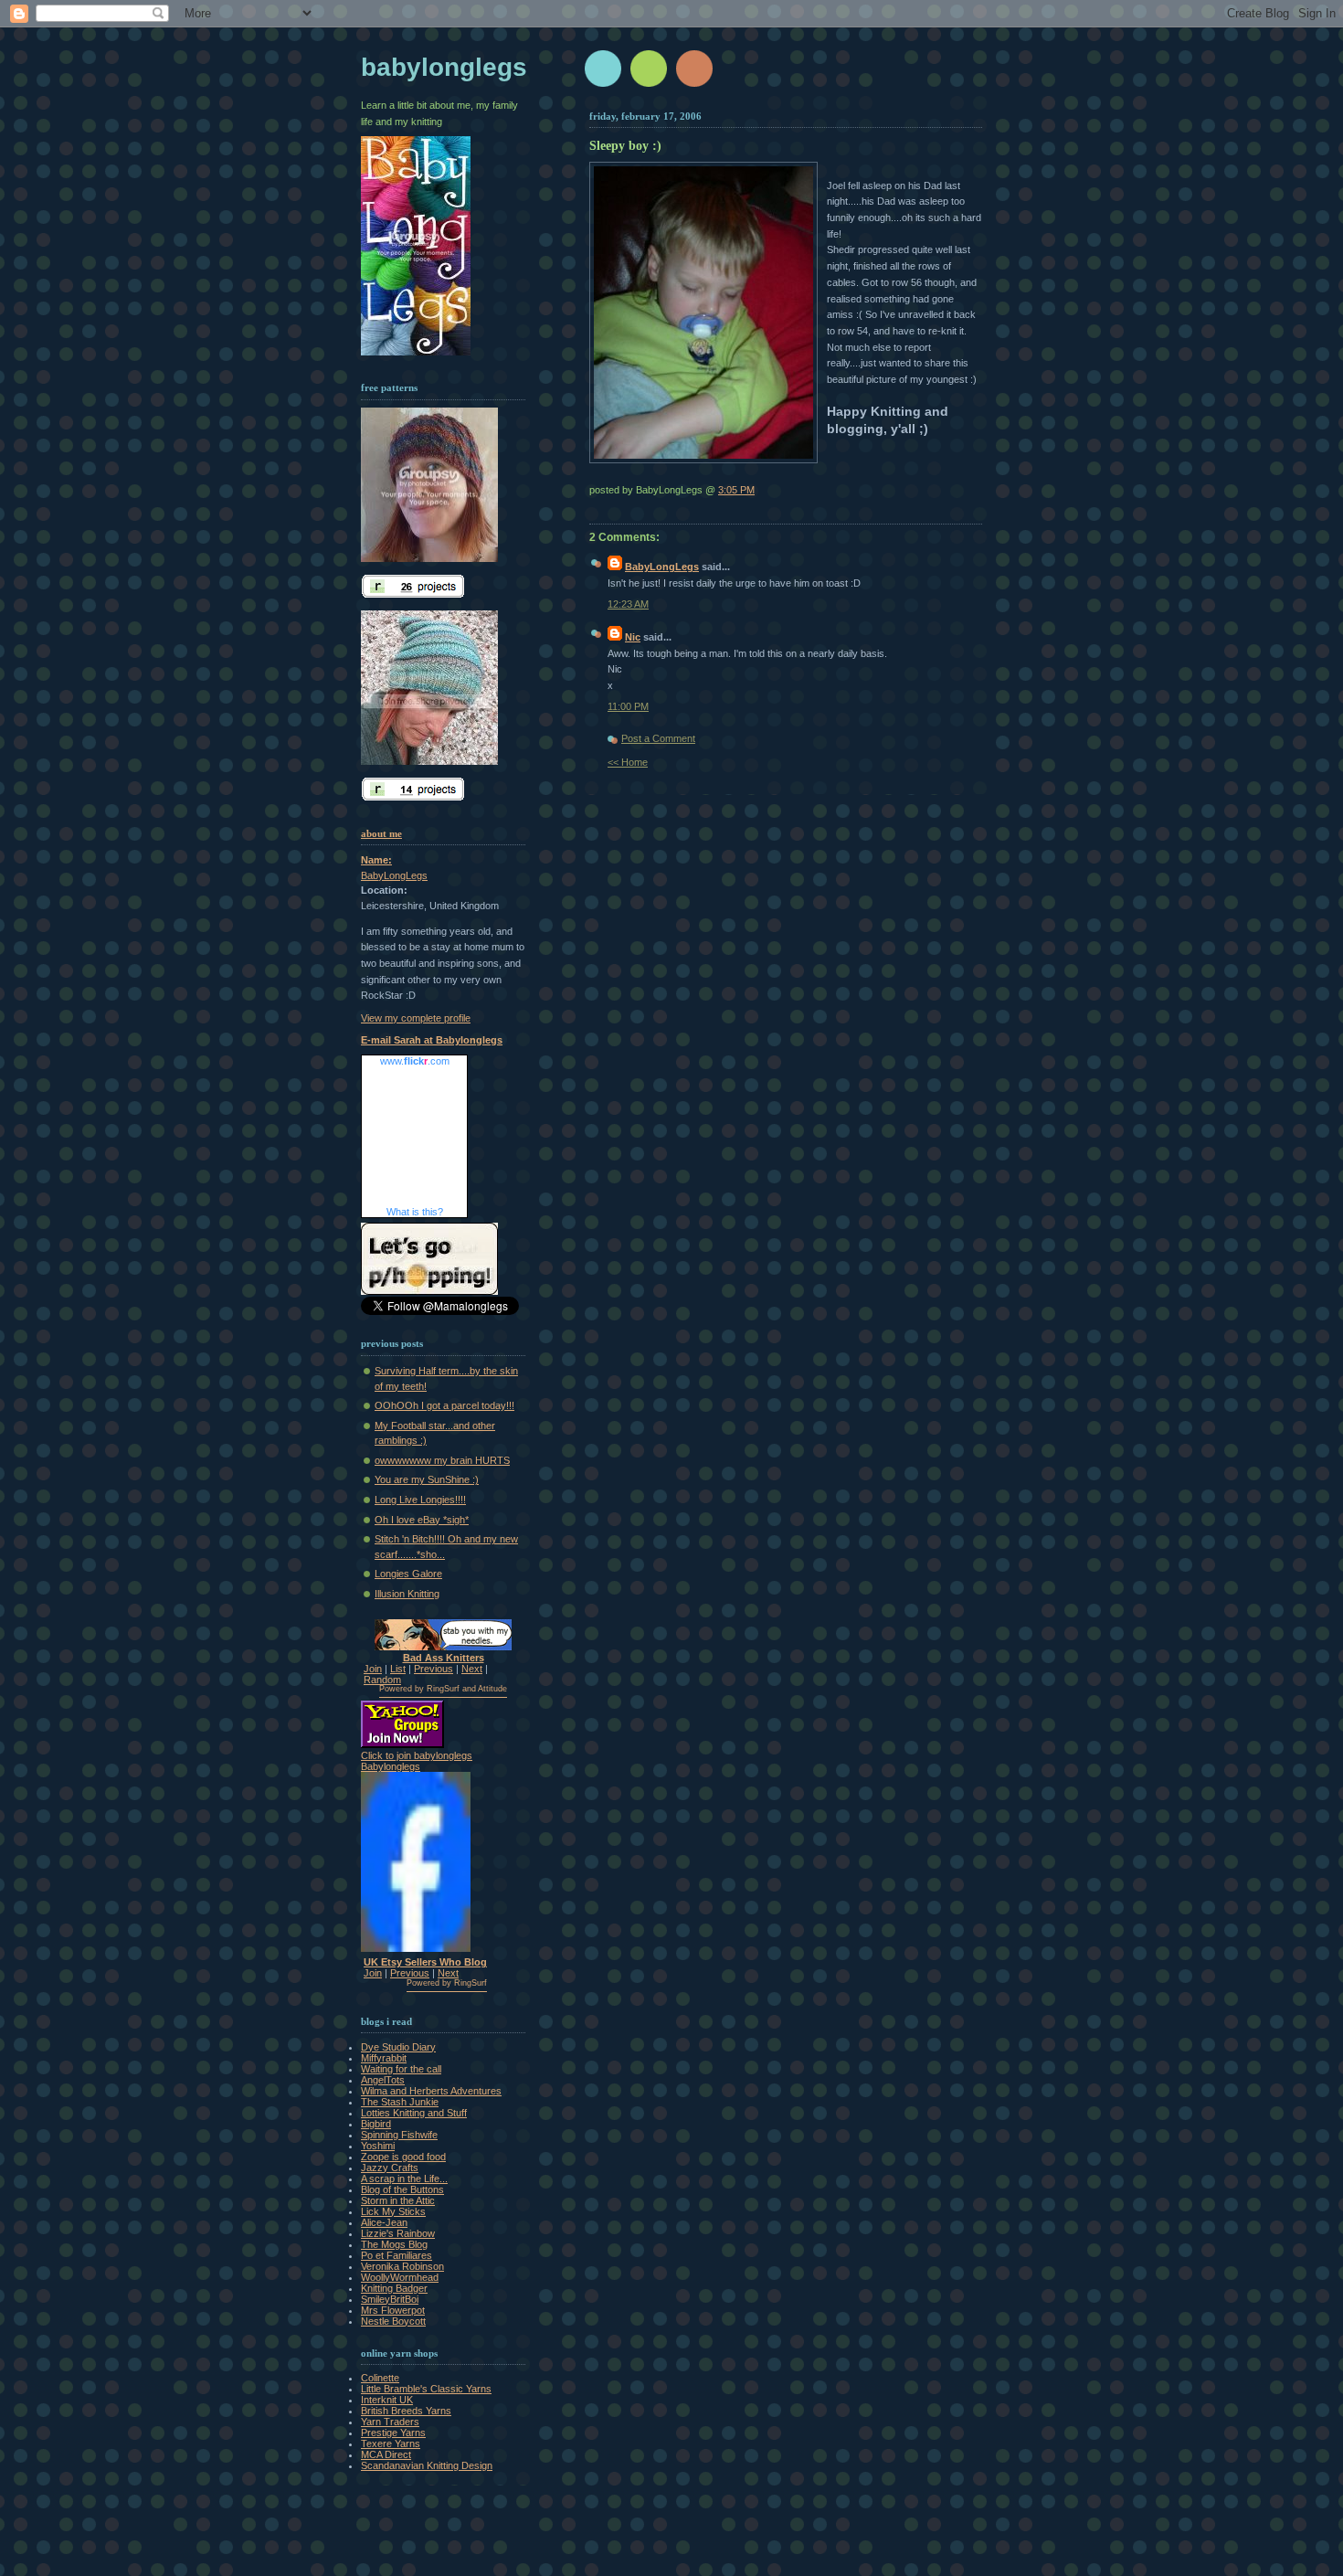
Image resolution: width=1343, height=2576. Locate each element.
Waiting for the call (401, 2069)
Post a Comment (658, 738)
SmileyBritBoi (390, 2299)
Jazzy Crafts (390, 2168)
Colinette (380, 2378)
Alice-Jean (384, 2222)
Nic (633, 637)
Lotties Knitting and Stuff (414, 2113)
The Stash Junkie (400, 2102)
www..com (415, 1061)
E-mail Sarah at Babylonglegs (432, 1040)
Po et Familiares (397, 2255)
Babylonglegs (444, 67)
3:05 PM (736, 490)
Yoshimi (378, 2146)
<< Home (628, 762)
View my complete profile (416, 1018)
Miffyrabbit (384, 2058)
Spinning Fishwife (399, 2135)
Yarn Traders (390, 2422)
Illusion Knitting (407, 1594)
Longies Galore (408, 1574)
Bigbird (376, 2124)
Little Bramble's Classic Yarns (426, 2389)
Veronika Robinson (402, 2266)
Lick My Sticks (393, 2211)
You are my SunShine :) (427, 1479)
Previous (434, 1669)
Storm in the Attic (398, 2200)
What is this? (415, 1212)
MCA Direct (386, 2454)
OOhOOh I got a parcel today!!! (444, 1405)
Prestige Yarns (393, 2433)
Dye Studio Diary (398, 2047)
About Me (381, 833)
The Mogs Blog (394, 2244)
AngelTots (383, 2080)
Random (382, 1680)
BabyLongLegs (394, 875)
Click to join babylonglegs (417, 1755)
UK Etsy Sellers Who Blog (425, 1962)
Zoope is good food (403, 2157)
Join (373, 1669)
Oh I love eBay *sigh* (422, 1520)
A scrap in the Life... (404, 2178)
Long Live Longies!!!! (420, 1500)
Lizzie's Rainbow (398, 2233)
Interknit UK (387, 2400)
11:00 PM (628, 706)
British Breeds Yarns (406, 2411)
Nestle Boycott (393, 2321)
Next (472, 1669)
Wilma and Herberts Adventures (431, 2091)
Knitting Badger (394, 2288)
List (398, 1669)
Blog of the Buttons (402, 2189)
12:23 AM (628, 604)
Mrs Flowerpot (393, 2310)
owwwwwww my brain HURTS (442, 1460)
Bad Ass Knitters (444, 1658)
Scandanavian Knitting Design (427, 2465)
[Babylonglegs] (416, 1948)
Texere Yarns (391, 2443)
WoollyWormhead (400, 2277)
